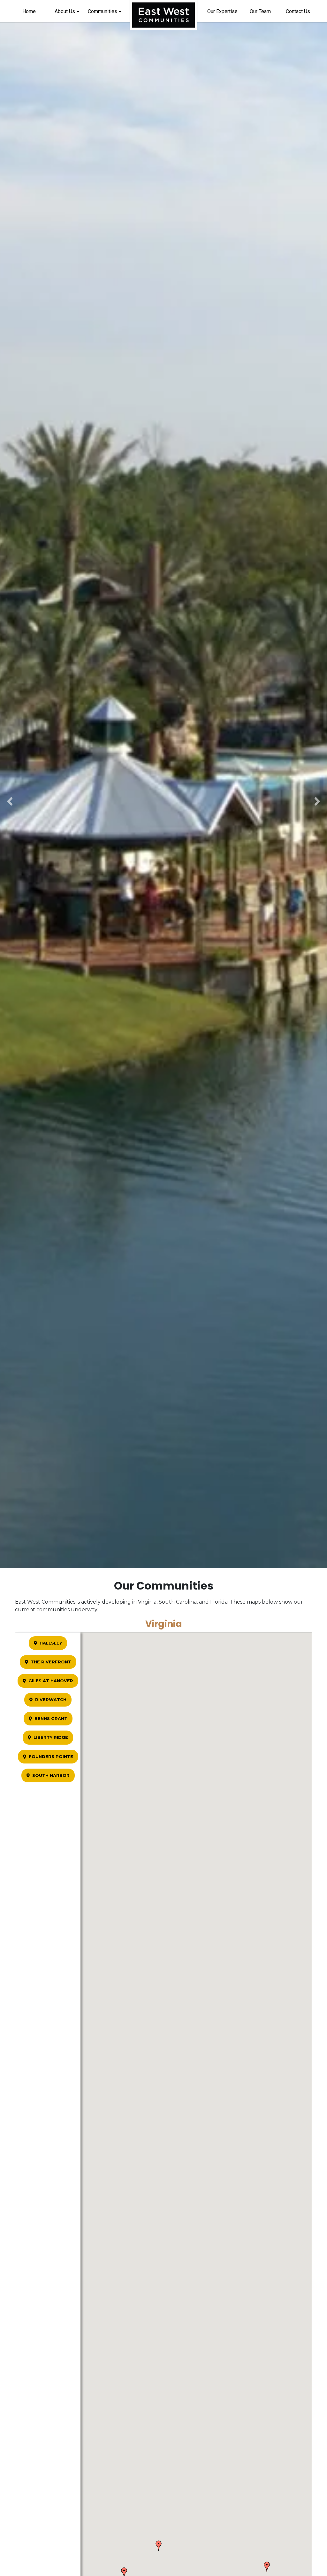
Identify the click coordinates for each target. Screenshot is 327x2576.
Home (29, 11)
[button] (159, 2546)
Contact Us (298, 11)
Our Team (260, 11)
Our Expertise (222, 11)
